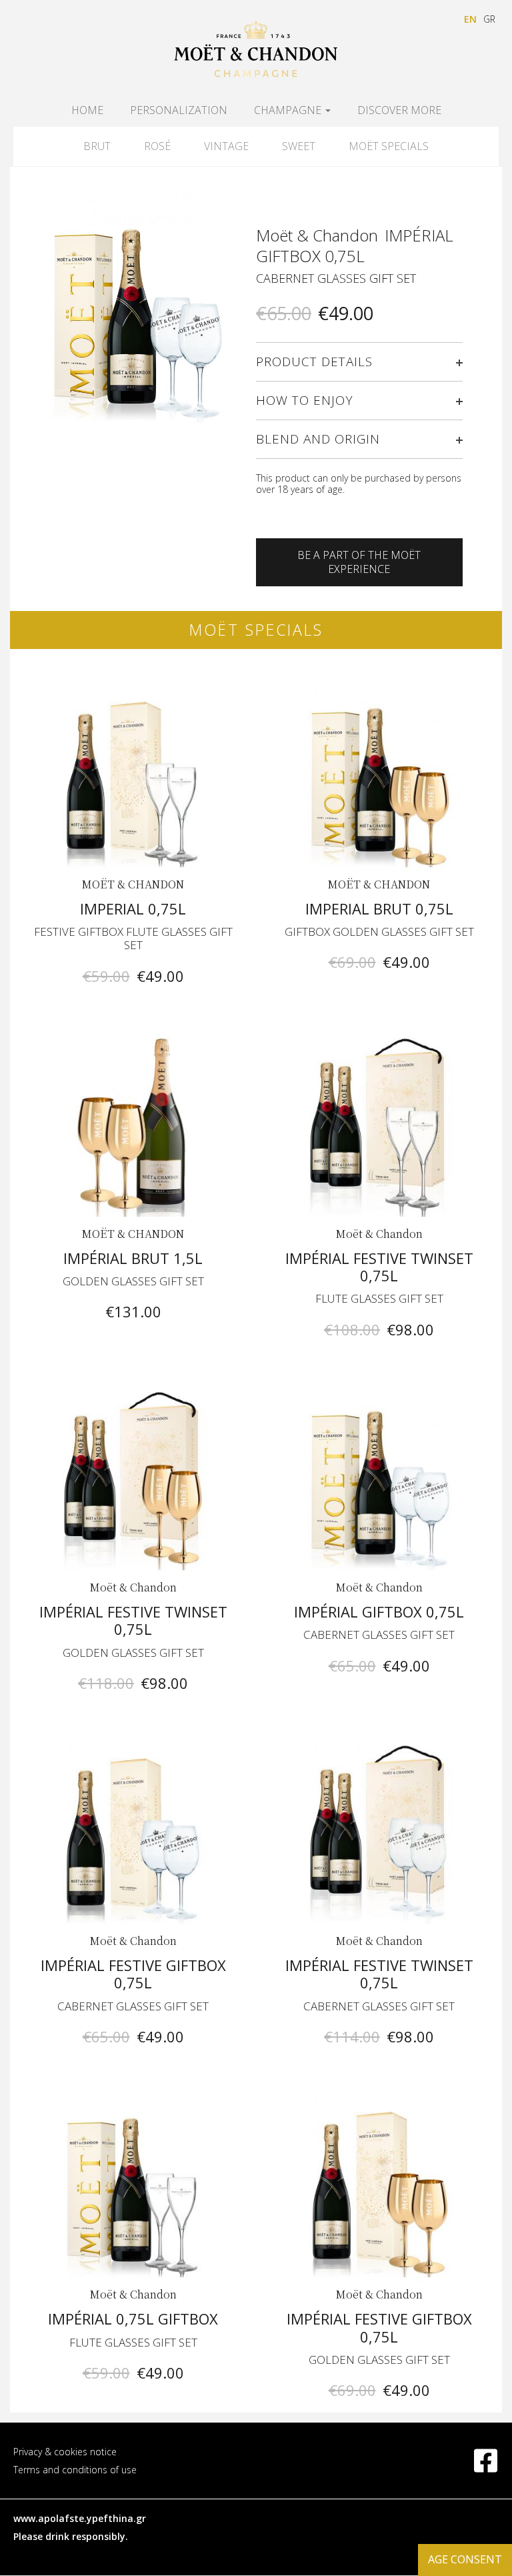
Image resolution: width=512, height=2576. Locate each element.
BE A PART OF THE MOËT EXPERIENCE (359, 562)
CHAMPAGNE (289, 110)
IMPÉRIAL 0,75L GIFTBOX (133, 2319)
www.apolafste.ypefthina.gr (80, 2518)
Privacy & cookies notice (65, 2452)
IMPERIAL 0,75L (133, 908)
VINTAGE (226, 146)
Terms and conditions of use (75, 2470)
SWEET (299, 146)
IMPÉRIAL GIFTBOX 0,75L (379, 1612)
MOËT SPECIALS (389, 146)
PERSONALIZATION (179, 110)
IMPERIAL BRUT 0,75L (379, 908)
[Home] (256, 50)
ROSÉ (157, 146)
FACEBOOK (475, 2453)
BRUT (97, 146)
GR (489, 19)
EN (470, 19)
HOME (87, 110)
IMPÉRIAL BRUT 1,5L (133, 1258)
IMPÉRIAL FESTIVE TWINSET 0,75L (379, 1267)
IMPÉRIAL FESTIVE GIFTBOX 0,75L (133, 1974)
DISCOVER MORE (399, 110)
